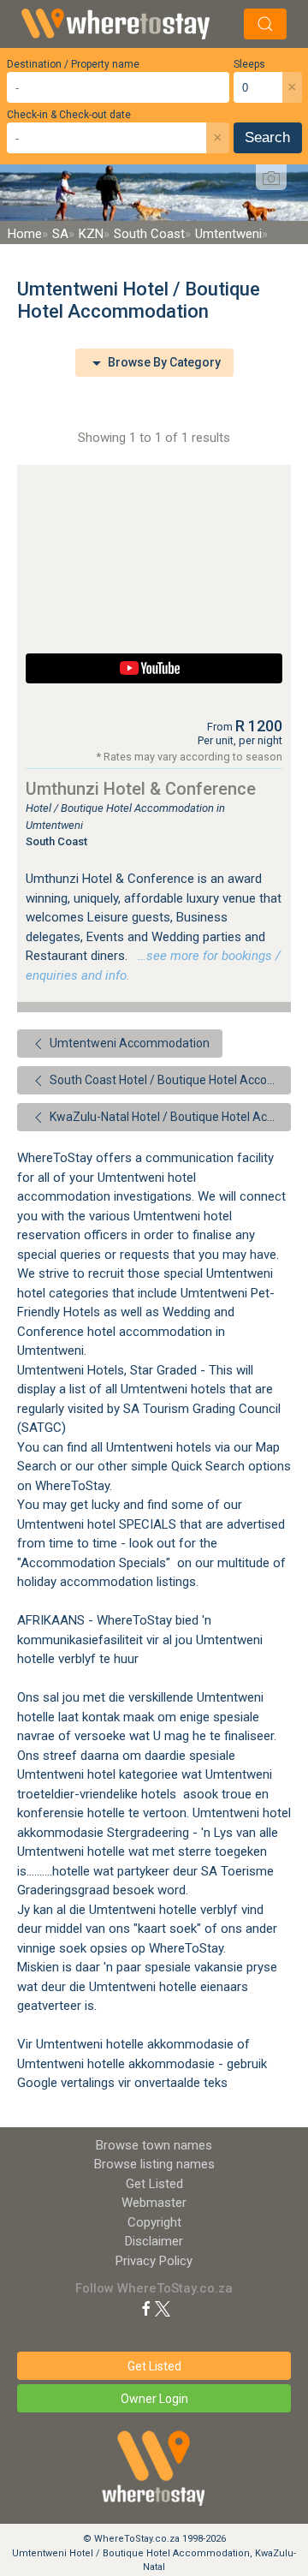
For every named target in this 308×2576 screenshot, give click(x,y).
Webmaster (154, 2203)
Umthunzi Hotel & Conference (141, 789)
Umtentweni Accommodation (128, 1043)
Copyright (154, 2222)
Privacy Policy (154, 2261)
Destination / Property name (73, 64)
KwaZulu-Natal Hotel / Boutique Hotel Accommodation (169, 1117)
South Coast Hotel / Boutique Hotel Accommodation (169, 1080)
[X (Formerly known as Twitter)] (163, 2308)
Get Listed (154, 2184)
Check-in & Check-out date (69, 115)
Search (267, 137)
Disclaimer (154, 2241)
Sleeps (249, 64)
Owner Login (154, 2399)
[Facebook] (146, 2308)
